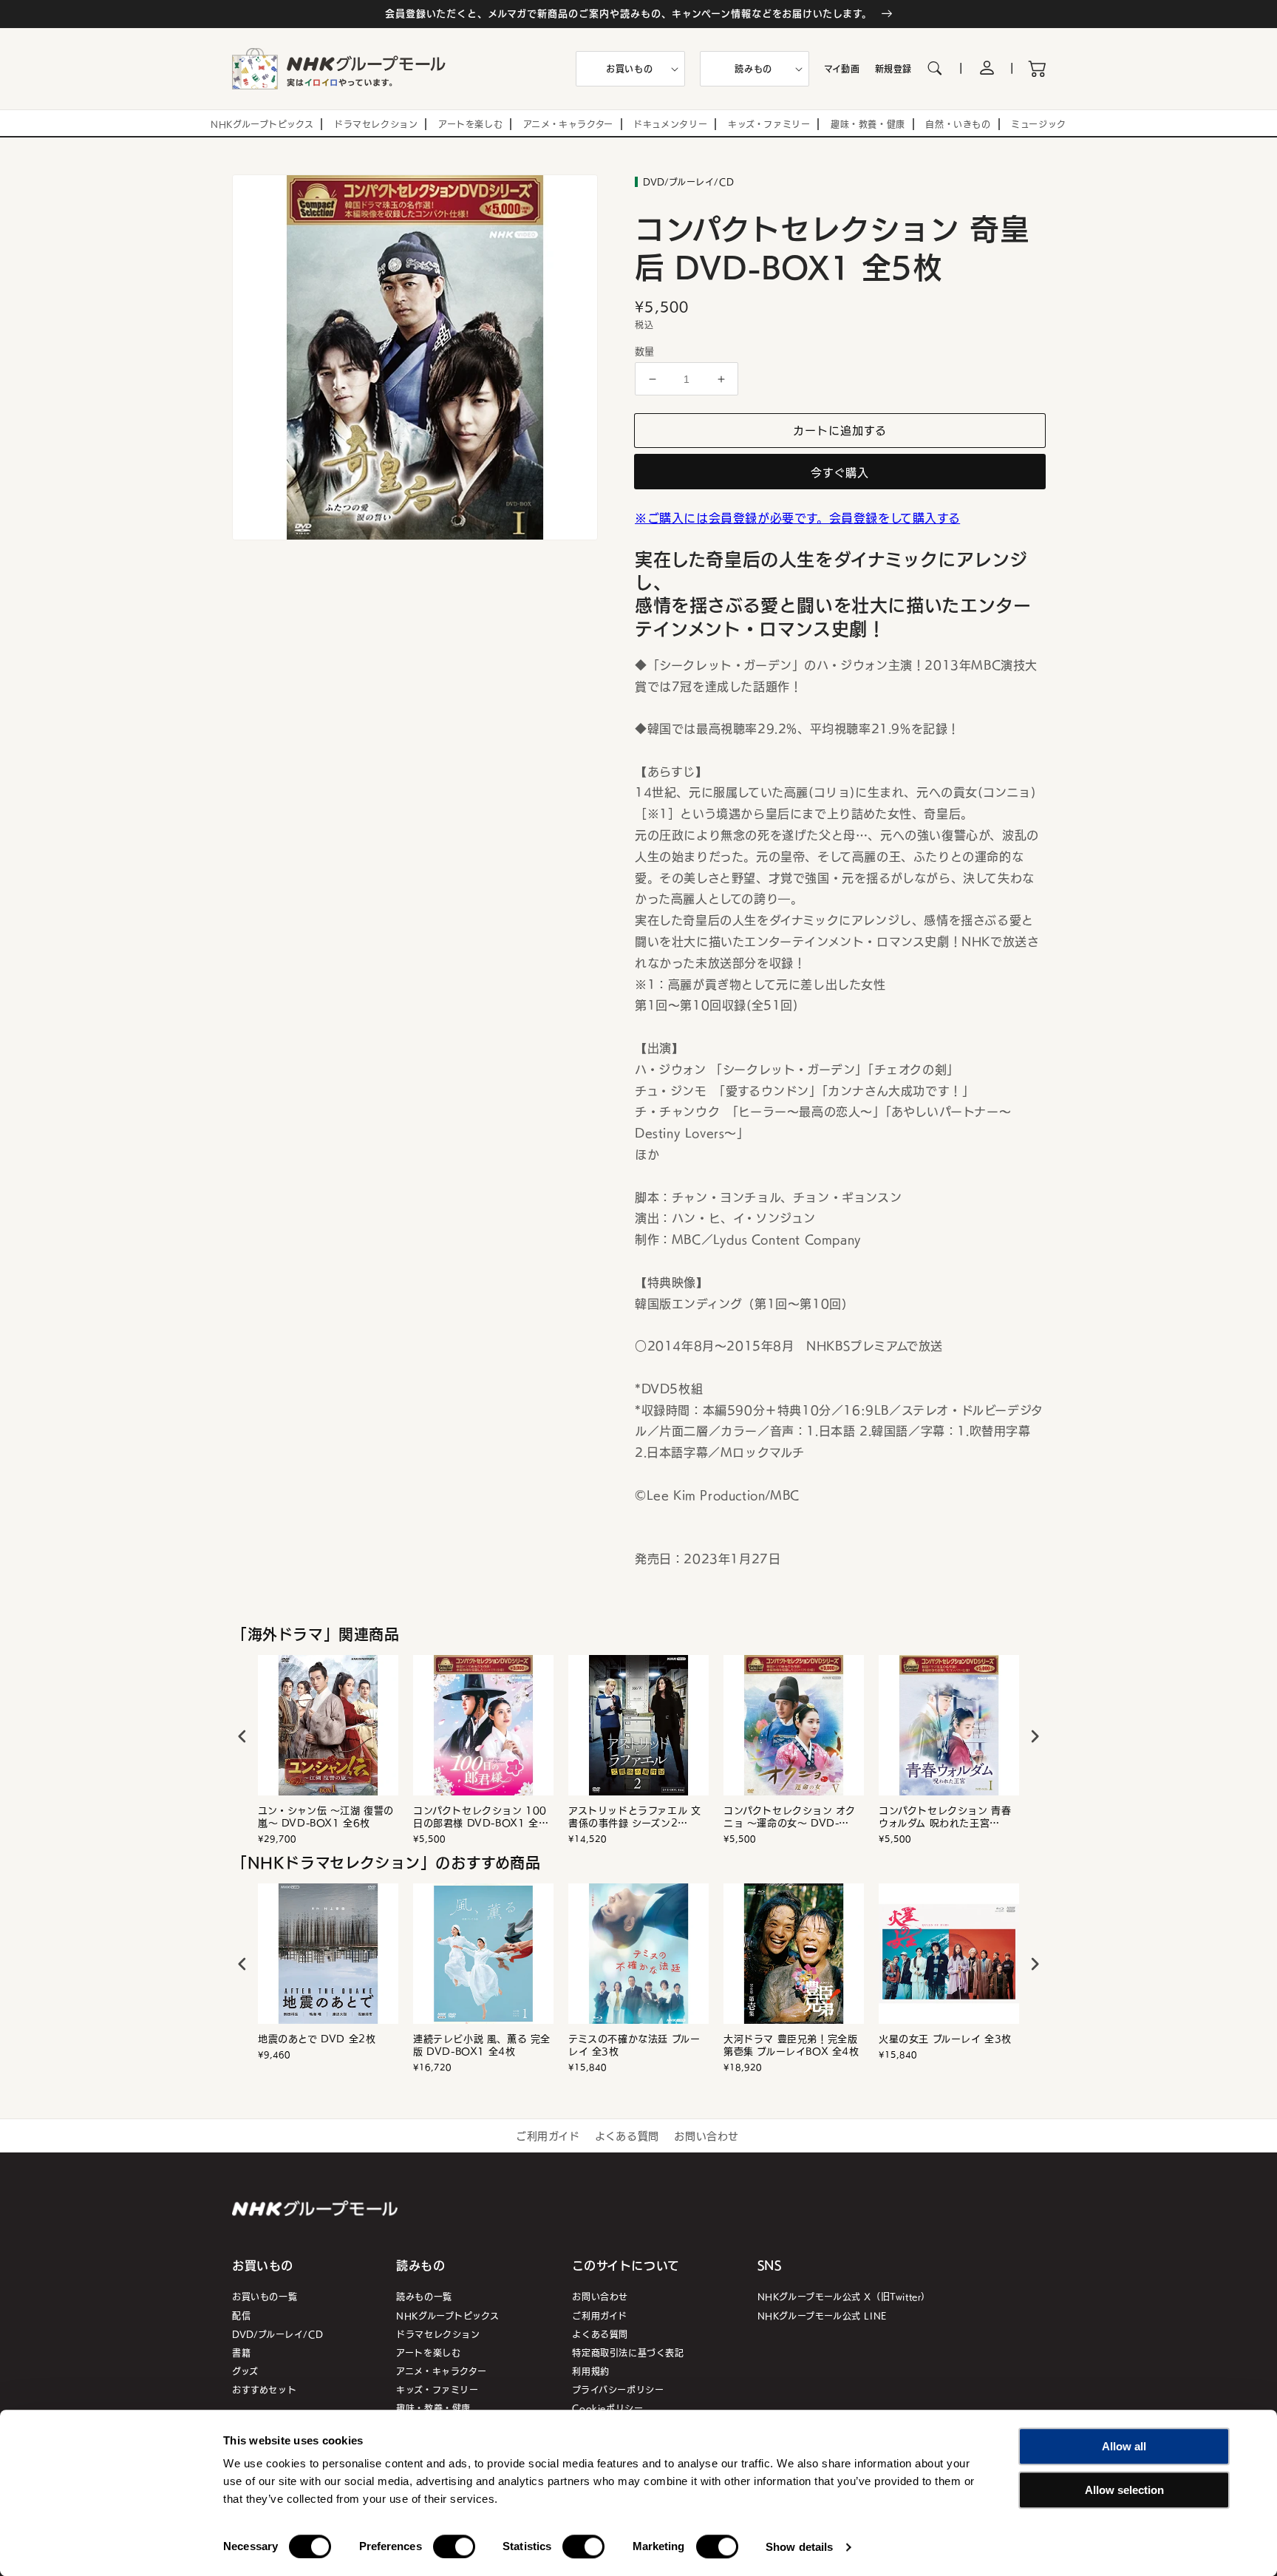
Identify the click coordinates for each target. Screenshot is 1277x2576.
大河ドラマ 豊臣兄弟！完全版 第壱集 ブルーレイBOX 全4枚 (791, 2045)
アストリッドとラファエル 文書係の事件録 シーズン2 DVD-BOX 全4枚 (634, 1817)
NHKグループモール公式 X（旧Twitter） (844, 2296)
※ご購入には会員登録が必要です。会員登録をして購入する (797, 517)
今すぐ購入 (840, 472)
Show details (799, 2547)
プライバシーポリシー (618, 2389)
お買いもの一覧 (265, 2296)
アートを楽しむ (428, 2352)
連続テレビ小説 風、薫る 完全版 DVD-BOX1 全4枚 (482, 2045)
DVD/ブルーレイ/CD (277, 2334)
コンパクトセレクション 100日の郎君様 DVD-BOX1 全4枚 (480, 1817)
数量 (645, 351)
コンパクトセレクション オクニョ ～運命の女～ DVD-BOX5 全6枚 (789, 1817)
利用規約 (590, 2371)
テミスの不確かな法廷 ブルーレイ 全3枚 (634, 2045)
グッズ (245, 2371)
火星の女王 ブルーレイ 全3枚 (945, 2039)
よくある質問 (627, 2135)
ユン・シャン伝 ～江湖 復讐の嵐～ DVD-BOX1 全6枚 (326, 1817)
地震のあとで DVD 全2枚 (317, 2039)
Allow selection (1124, 2490)
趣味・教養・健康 (433, 2408)
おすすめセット (264, 2389)
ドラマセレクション (438, 2334)
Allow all (1124, 2446)
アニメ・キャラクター (441, 2371)
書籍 (241, 2352)
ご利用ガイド (548, 2135)
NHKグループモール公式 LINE (822, 2315)
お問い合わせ (706, 2135)
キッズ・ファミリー (437, 2389)
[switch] (454, 2546)
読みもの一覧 (424, 2296)
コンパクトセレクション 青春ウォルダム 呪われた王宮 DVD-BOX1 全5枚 (945, 1817)
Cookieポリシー (607, 2408)
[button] (630, 69)
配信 (241, 2315)
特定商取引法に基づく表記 (628, 2352)
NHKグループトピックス (447, 2315)
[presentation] (242, 1736)
